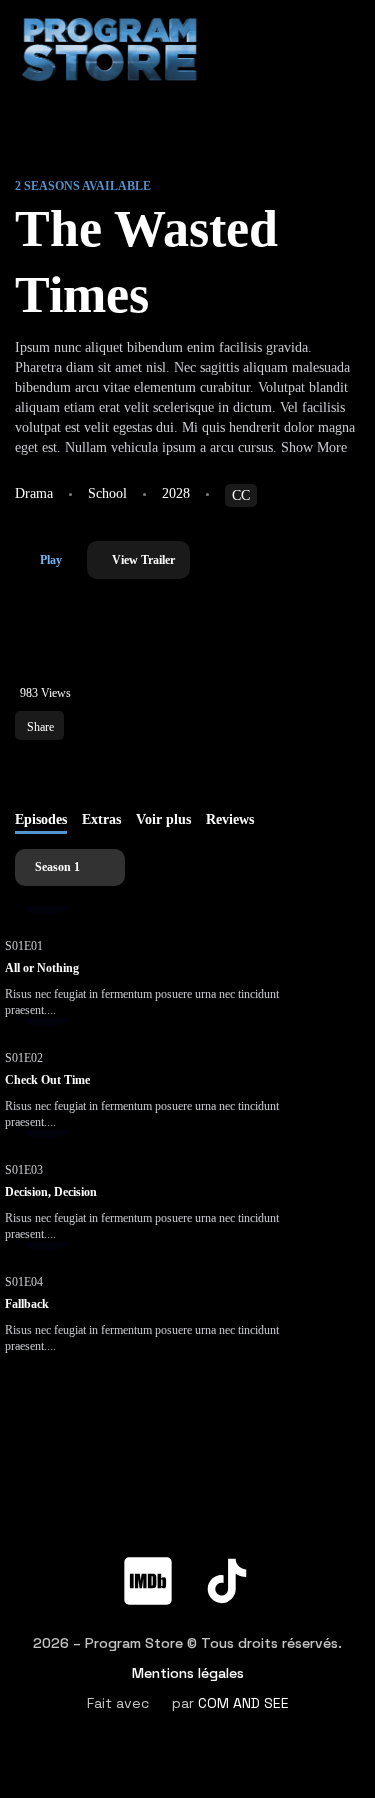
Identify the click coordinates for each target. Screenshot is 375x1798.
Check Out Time (47, 1080)
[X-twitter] (148, 1531)
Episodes (41, 819)
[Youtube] (227, 1531)
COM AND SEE (243, 1703)
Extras (101, 819)
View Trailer (143, 560)
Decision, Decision (51, 1192)
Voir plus (163, 819)
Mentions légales (188, 1673)
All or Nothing (42, 968)
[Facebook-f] (69, 1531)
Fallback (27, 1304)
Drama (34, 493)
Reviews (230, 819)
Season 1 (59, 867)
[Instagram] (306, 1531)
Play (51, 560)
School (107, 493)
